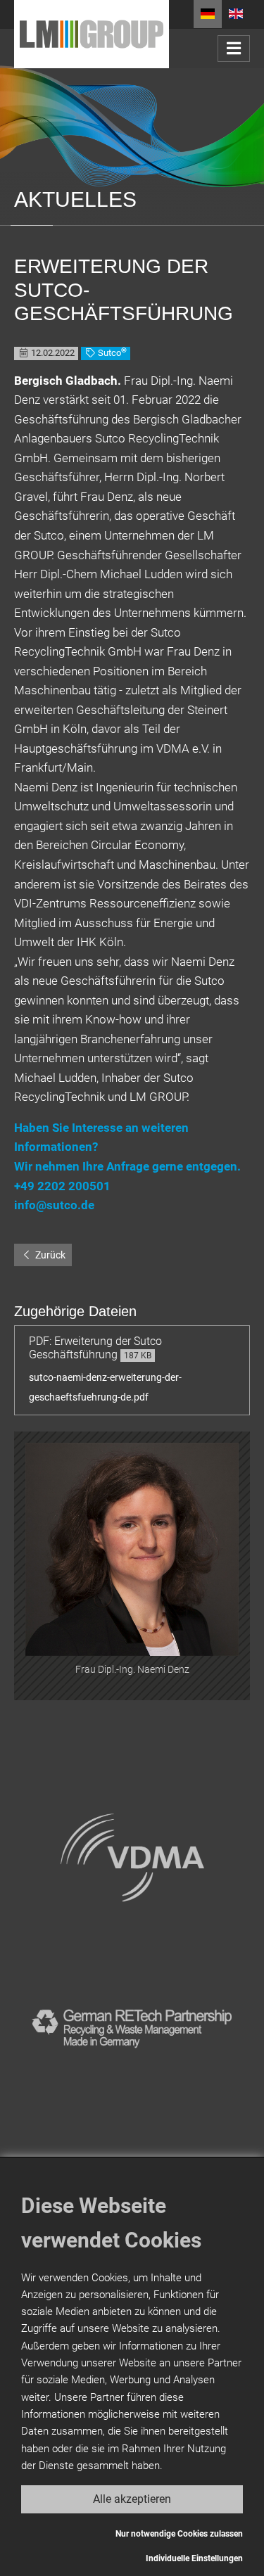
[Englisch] (236, 14)
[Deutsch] (208, 14)
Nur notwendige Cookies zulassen (179, 2534)
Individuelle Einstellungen (194, 2558)
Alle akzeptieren (132, 2499)
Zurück (49, 1255)
